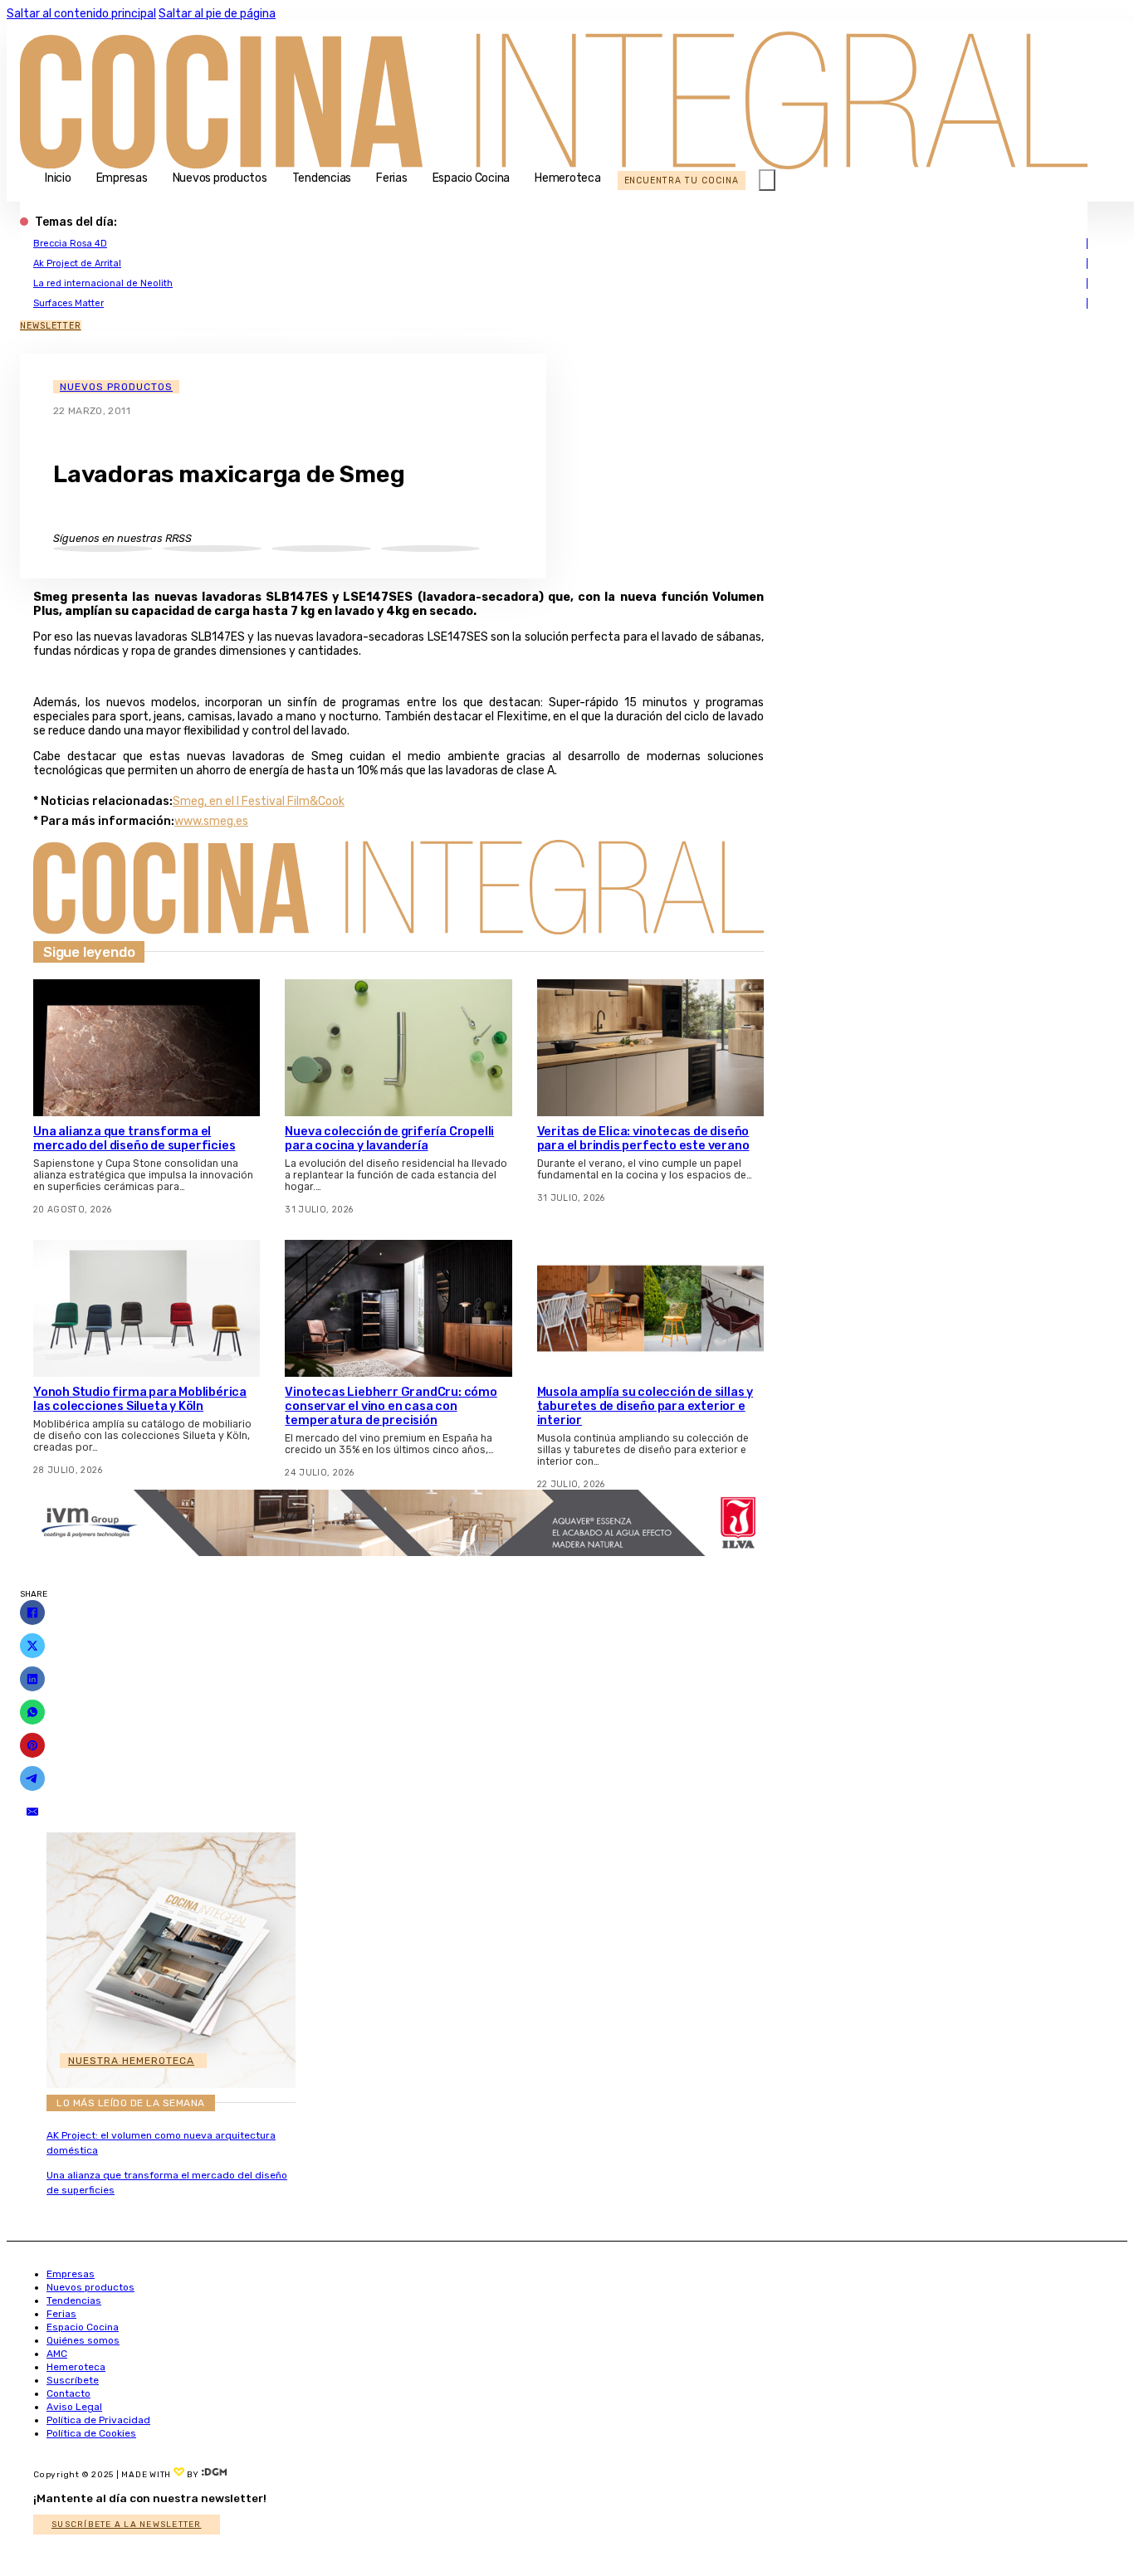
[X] (32, 1646)
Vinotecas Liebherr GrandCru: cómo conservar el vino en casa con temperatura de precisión (391, 1406)
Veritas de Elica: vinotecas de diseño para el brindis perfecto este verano (643, 1139)
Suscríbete (73, 2380)
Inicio (58, 178)
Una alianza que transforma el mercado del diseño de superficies (134, 1139)
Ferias (392, 178)
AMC (57, 2354)
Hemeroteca (568, 178)
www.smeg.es (211, 821)
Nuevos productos (220, 178)
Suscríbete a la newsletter (127, 2525)
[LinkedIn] (32, 1679)
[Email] (32, 1812)
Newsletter (51, 326)
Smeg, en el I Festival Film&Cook (259, 801)
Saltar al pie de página (217, 14)
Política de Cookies (91, 2433)
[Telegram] (32, 1778)
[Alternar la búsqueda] (767, 180)
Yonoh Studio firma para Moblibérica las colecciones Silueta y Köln (140, 1399)
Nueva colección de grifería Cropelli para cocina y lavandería (389, 1139)
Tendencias (322, 178)
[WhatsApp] (32, 1712)
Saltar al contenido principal (81, 14)
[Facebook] (32, 1612)
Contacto (68, 2393)
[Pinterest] (32, 1745)
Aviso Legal (74, 2407)
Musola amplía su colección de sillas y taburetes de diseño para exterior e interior (645, 1406)
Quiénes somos (83, 2340)
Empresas (122, 178)
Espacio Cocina (472, 178)
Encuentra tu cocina (682, 181)
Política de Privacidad (98, 2420)
